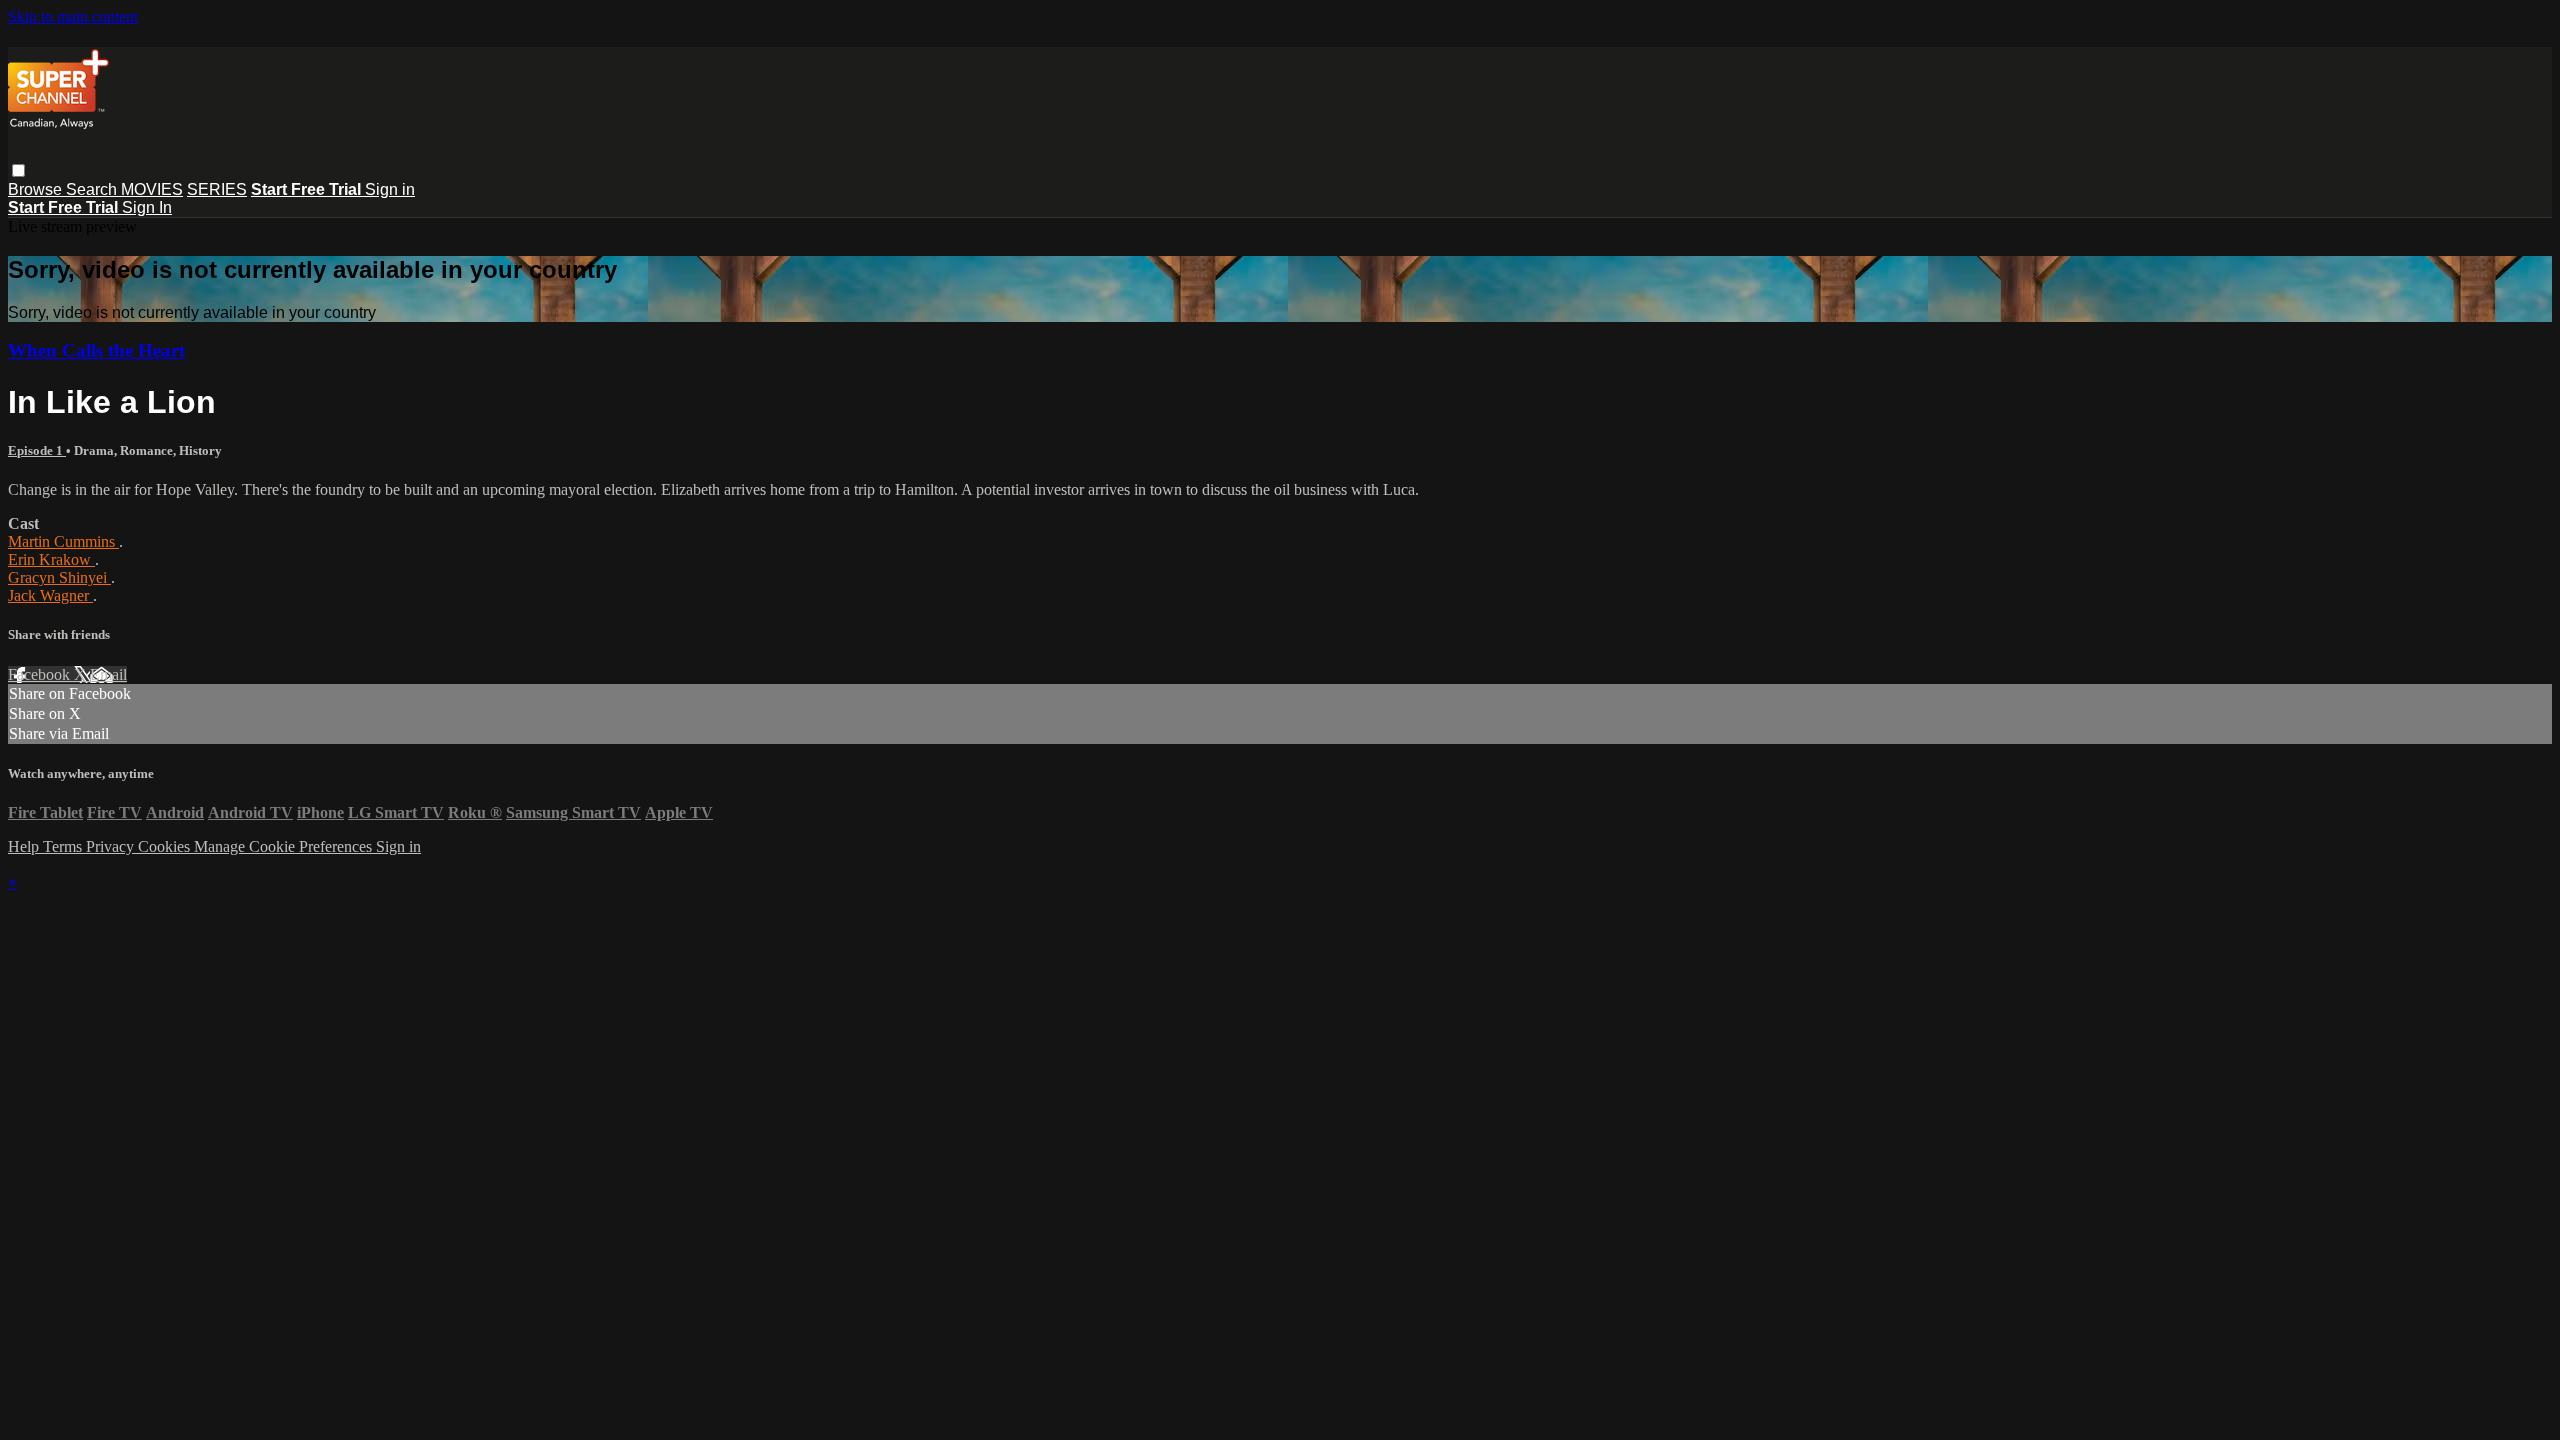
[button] (18, 170)
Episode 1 (37, 450)
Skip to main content (73, 16)
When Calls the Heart (96, 350)
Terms (64, 846)
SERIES (217, 189)
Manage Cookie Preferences (285, 846)
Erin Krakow (51, 559)
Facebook (41, 674)
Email (108, 674)
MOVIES (152, 189)
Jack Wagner (50, 595)
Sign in (390, 189)
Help (25, 846)
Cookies (166, 846)
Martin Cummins (63, 541)
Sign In (147, 207)
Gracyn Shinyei (59, 577)
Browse (37, 189)
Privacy (112, 846)
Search (93, 189)
